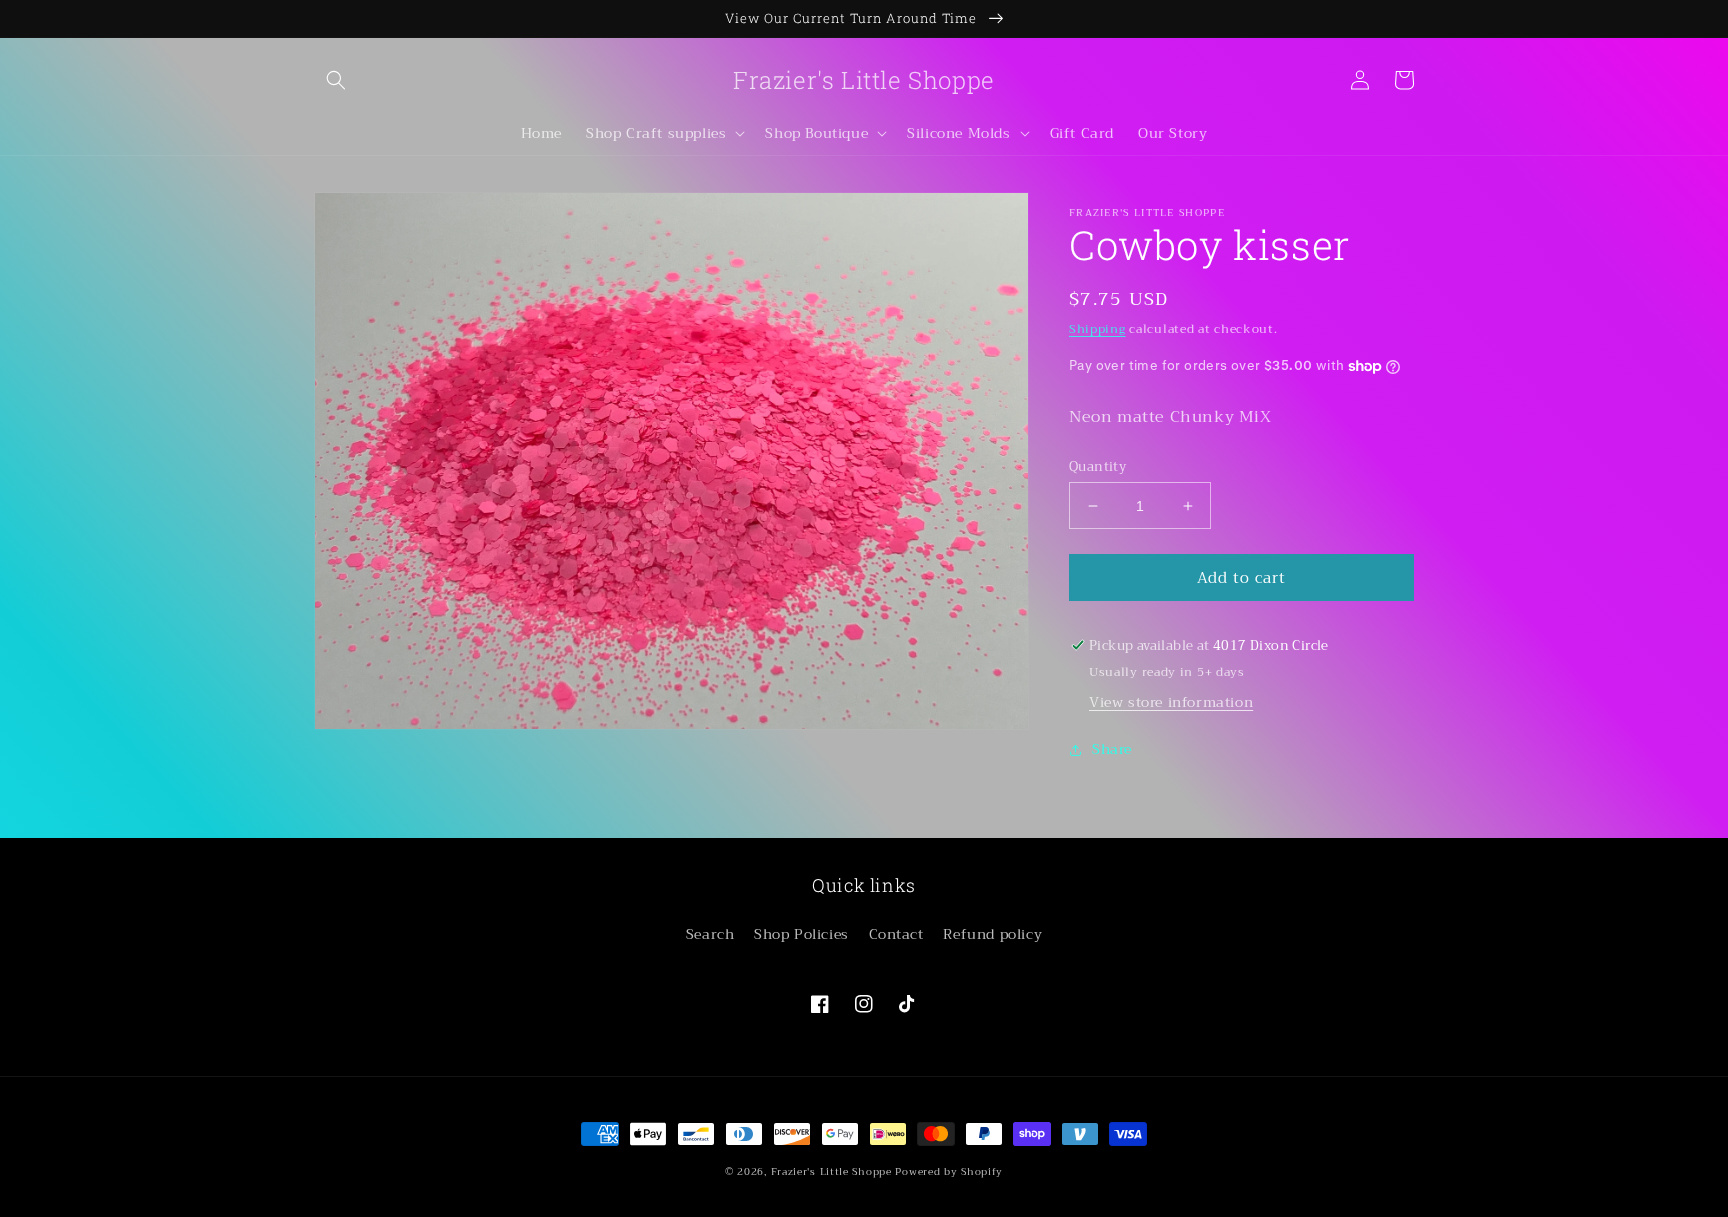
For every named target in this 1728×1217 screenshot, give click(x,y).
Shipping (1097, 329)
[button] (336, 80)
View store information (1171, 702)
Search (710, 934)
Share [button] (1112, 749)
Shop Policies (801, 934)
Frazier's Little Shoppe (831, 1171)
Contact (896, 934)
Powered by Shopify (949, 1171)
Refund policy (992, 934)
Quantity (1097, 467)
